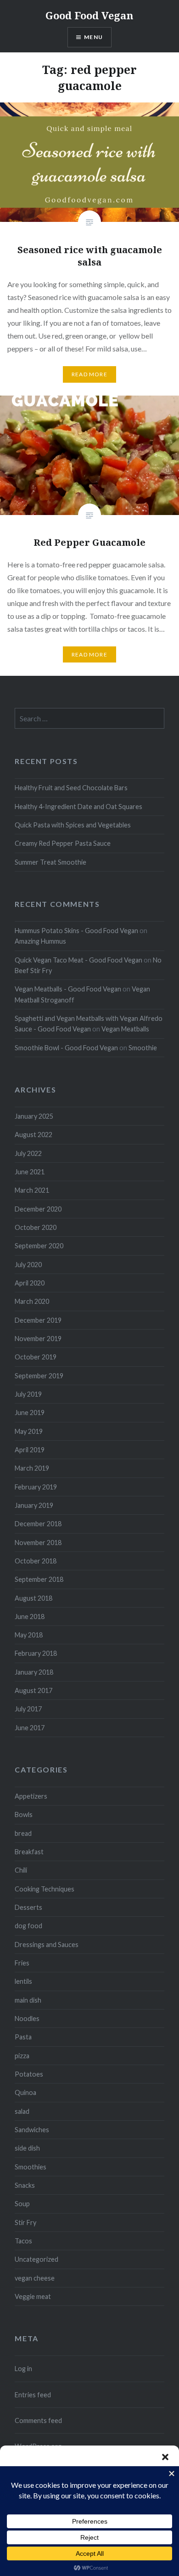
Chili (21, 1870)
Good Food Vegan (89, 15)
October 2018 (36, 1561)
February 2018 (36, 1653)
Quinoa (25, 2092)
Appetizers (31, 1796)
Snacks (25, 2185)
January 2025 (34, 1116)
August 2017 (34, 1690)
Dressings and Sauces (47, 1945)
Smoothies (31, 2167)
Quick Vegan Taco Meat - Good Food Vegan (78, 960)
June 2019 (30, 1413)
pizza (22, 2056)
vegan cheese (35, 2278)
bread (23, 1833)
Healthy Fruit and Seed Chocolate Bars (71, 788)
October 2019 (36, 1357)
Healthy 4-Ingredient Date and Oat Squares (78, 807)
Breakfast (29, 1852)
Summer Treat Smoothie (50, 862)
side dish (27, 2148)
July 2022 (28, 1153)
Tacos (23, 2241)
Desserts (28, 1907)
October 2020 (36, 1227)
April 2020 (30, 1283)
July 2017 (28, 1709)
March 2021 (32, 1190)
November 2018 (38, 1543)
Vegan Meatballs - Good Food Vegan (68, 989)
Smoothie (143, 1048)
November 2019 (38, 1339)
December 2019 (38, 1320)
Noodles (27, 2018)
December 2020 (38, 1209)
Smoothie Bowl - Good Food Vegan (66, 1048)
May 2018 (29, 1635)
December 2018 (38, 1524)
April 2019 (30, 1450)
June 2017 (30, 1728)
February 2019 (36, 1487)
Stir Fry (25, 2222)
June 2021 (30, 1172)
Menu (93, 37)
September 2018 (39, 1579)
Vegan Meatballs (125, 1029)
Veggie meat (33, 2296)
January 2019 (34, 1505)
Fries (22, 1963)
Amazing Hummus (40, 941)
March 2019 (32, 1468)
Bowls (24, 1815)
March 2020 (32, 1301)
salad (22, 2111)
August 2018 (34, 1598)
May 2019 (29, 1431)
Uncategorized (36, 2259)
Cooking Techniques (45, 1889)
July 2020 (28, 1265)
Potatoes (29, 2074)
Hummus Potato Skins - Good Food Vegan (76, 931)
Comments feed (38, 2420)
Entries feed (33, 2395)
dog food (28, 1926)
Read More (89, 374)
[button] (165, 2457)
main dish (28, 2000)
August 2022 (34, 1135)
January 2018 (34, 1672)
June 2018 (30, 1616)
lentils (23, 1981)
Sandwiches (32, 2130)
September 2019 (39, 1376)
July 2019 (28, 1394)
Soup (22, 2204)
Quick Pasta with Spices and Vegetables (73, 825)
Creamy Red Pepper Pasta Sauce (63, 843)
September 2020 (39, 1246)
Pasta (23, 2037)
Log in (23, 2369)
